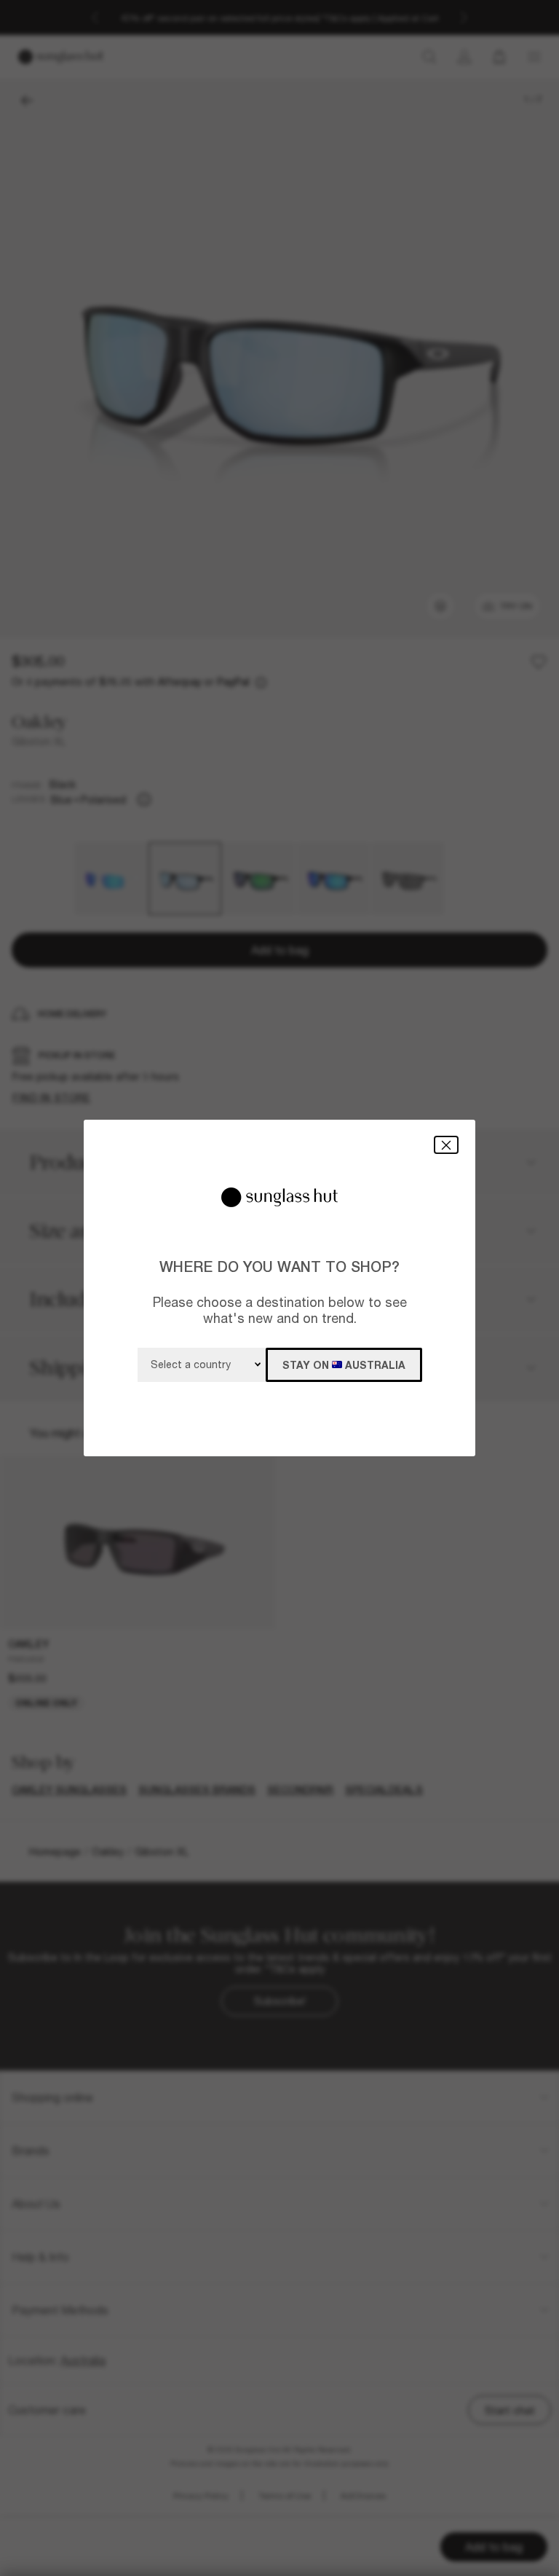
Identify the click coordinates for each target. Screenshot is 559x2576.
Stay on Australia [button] (344, 1365)
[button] (446, 1145)
